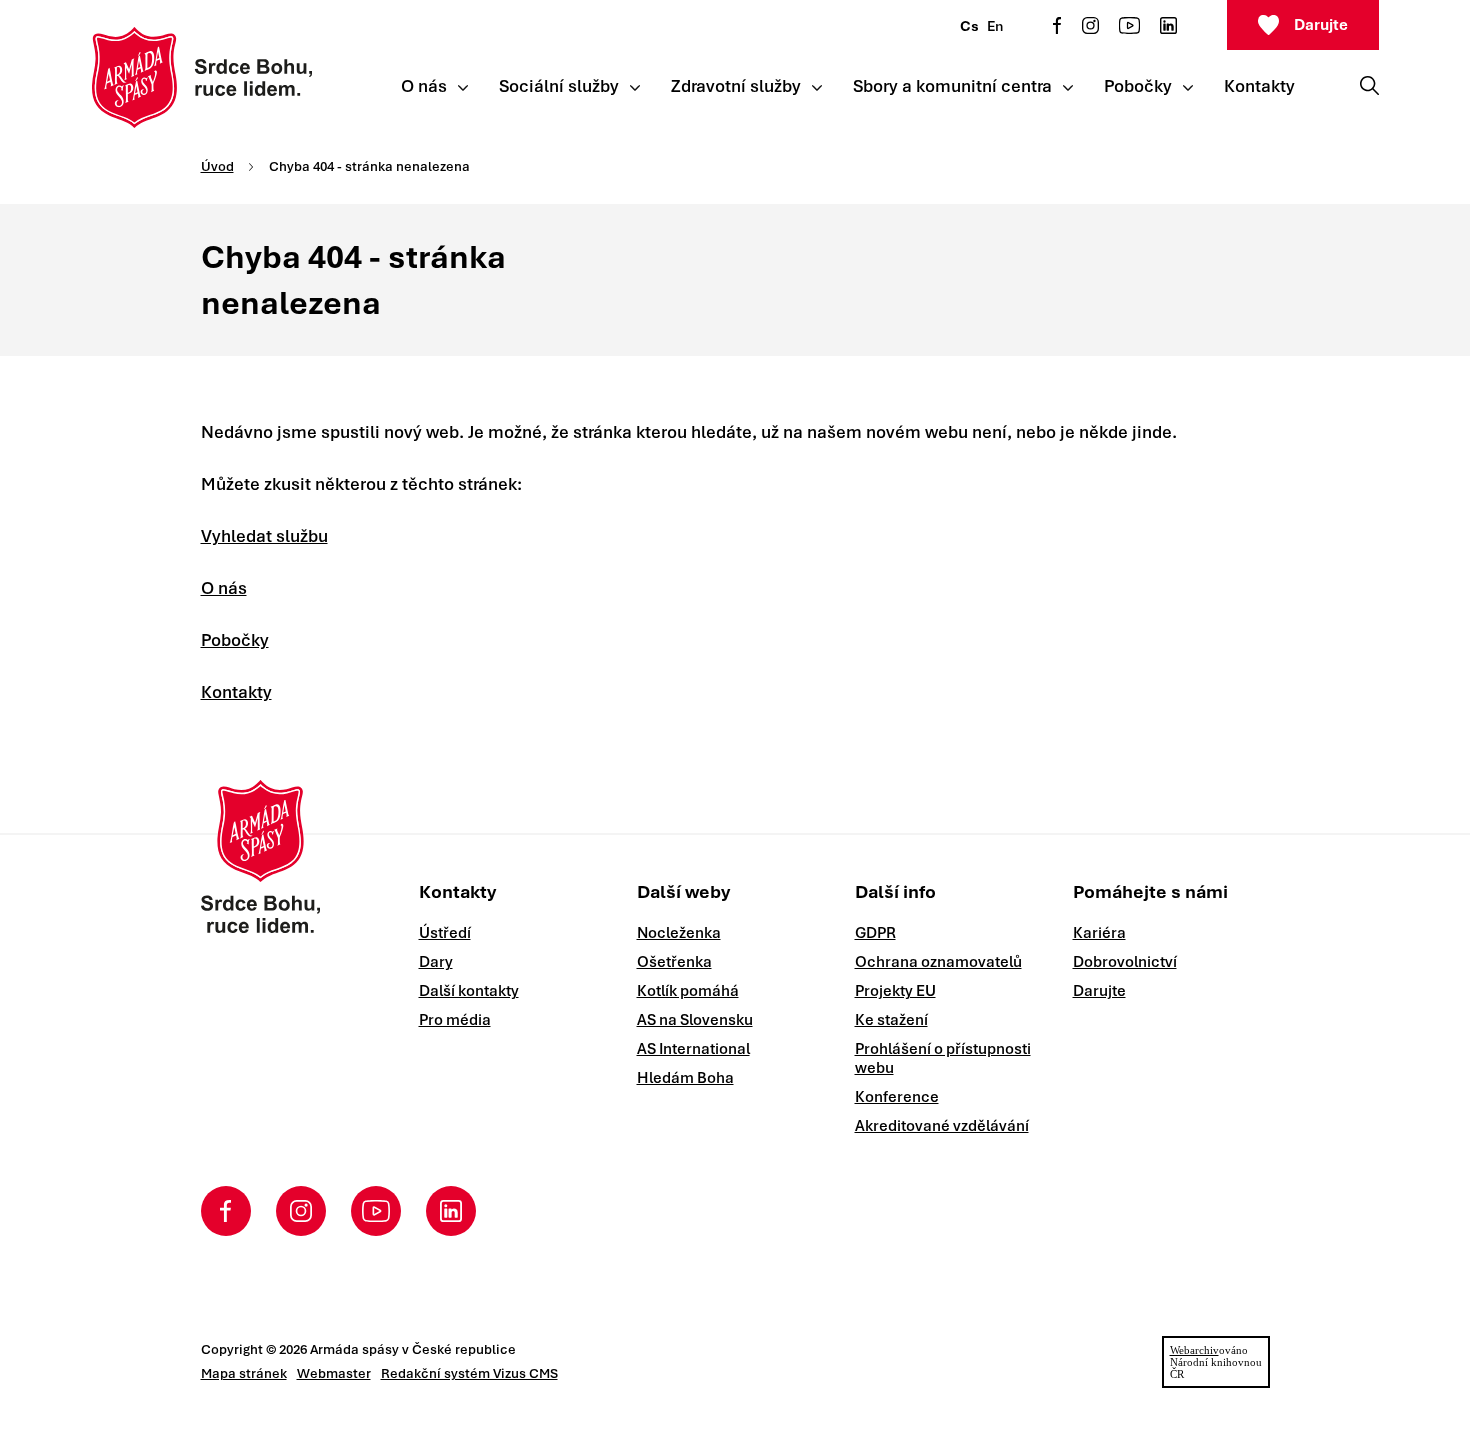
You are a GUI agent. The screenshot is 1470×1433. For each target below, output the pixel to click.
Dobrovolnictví (1125, 962)
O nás (224, 588)
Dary (436, 962)
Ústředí (445, 933)
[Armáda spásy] (202, 77)
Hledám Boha (685, 1078)
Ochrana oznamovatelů (938, 962)
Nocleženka (679, 933)
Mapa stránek (244, 1373)
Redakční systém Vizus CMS (469, 1373)
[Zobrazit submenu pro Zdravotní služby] (817, 88)
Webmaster (334, 1373)
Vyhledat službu (264, 536)
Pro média (455, 1020)
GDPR (875, 933)
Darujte (1321, 25)
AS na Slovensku (695, 1020)
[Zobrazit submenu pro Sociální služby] (635, 88)
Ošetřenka (674, 962)
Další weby (683, 891)
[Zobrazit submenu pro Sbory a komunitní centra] (1068, 88)
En (995, 26)
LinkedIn (1168, 25)
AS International (693, 1049)
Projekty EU (895, 991)
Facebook (1057, 25)
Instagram (1090, 25)
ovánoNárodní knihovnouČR (1216, 1362)
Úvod (217, 166)
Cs (969, 26)
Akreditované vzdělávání (942, 1126)
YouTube (1129, 25)
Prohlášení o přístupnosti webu (943, 1058)
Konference (897, 1097)
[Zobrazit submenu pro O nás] (463, 88)
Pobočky (235, 640)
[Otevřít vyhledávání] (1369, 85)
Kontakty (236, 692)
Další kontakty (469, 991)
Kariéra (1099, 933)
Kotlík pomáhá (688, 991)
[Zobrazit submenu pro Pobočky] (1188, 88)
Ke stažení (891, 1020)
